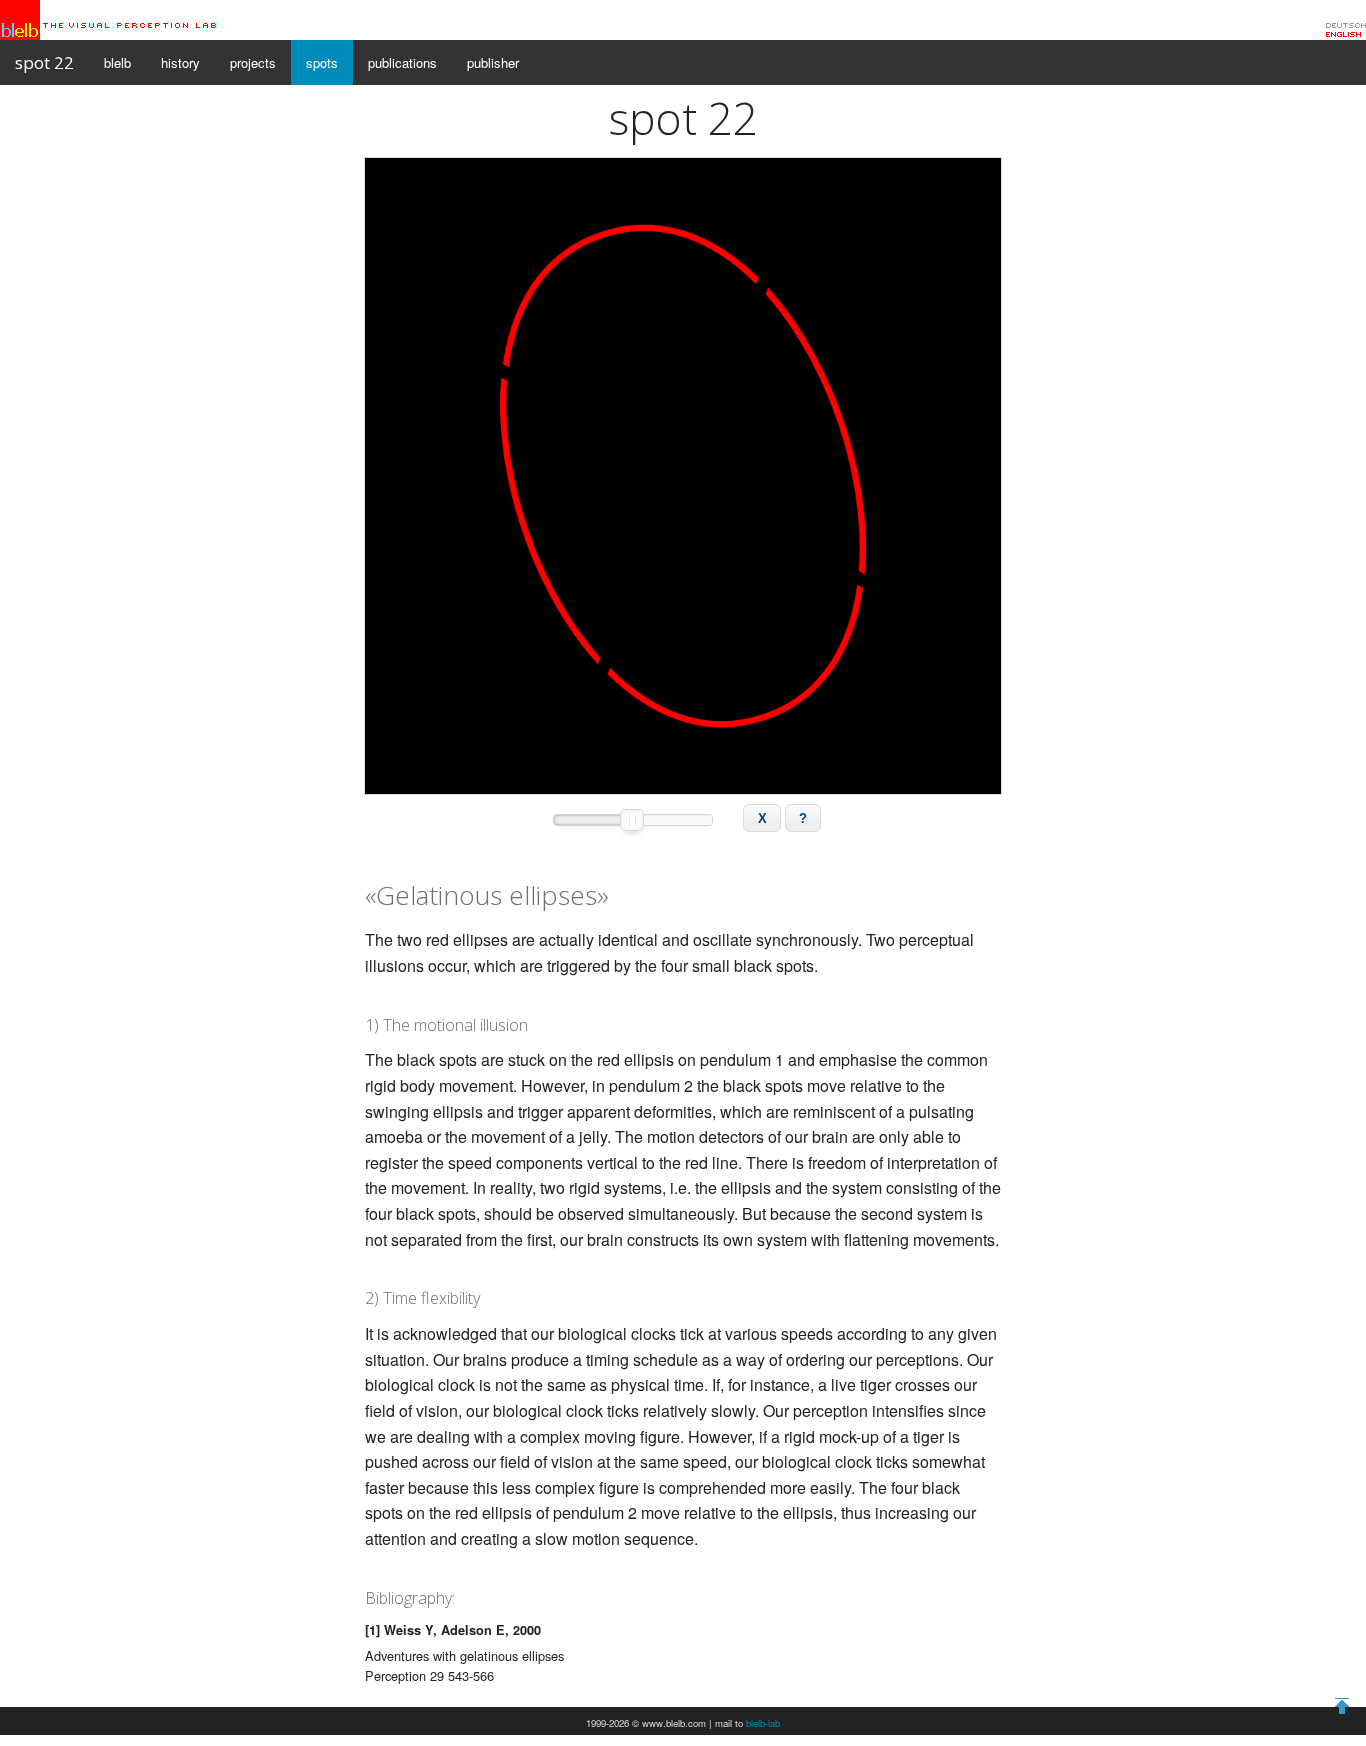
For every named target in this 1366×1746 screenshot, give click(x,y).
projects (253, 62)
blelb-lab (763, 1723)
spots (322, 62)
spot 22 (44, 62)
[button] (761, 818)
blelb (117, 62)
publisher (493, 62)
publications (402, 62)
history (180, 62)
